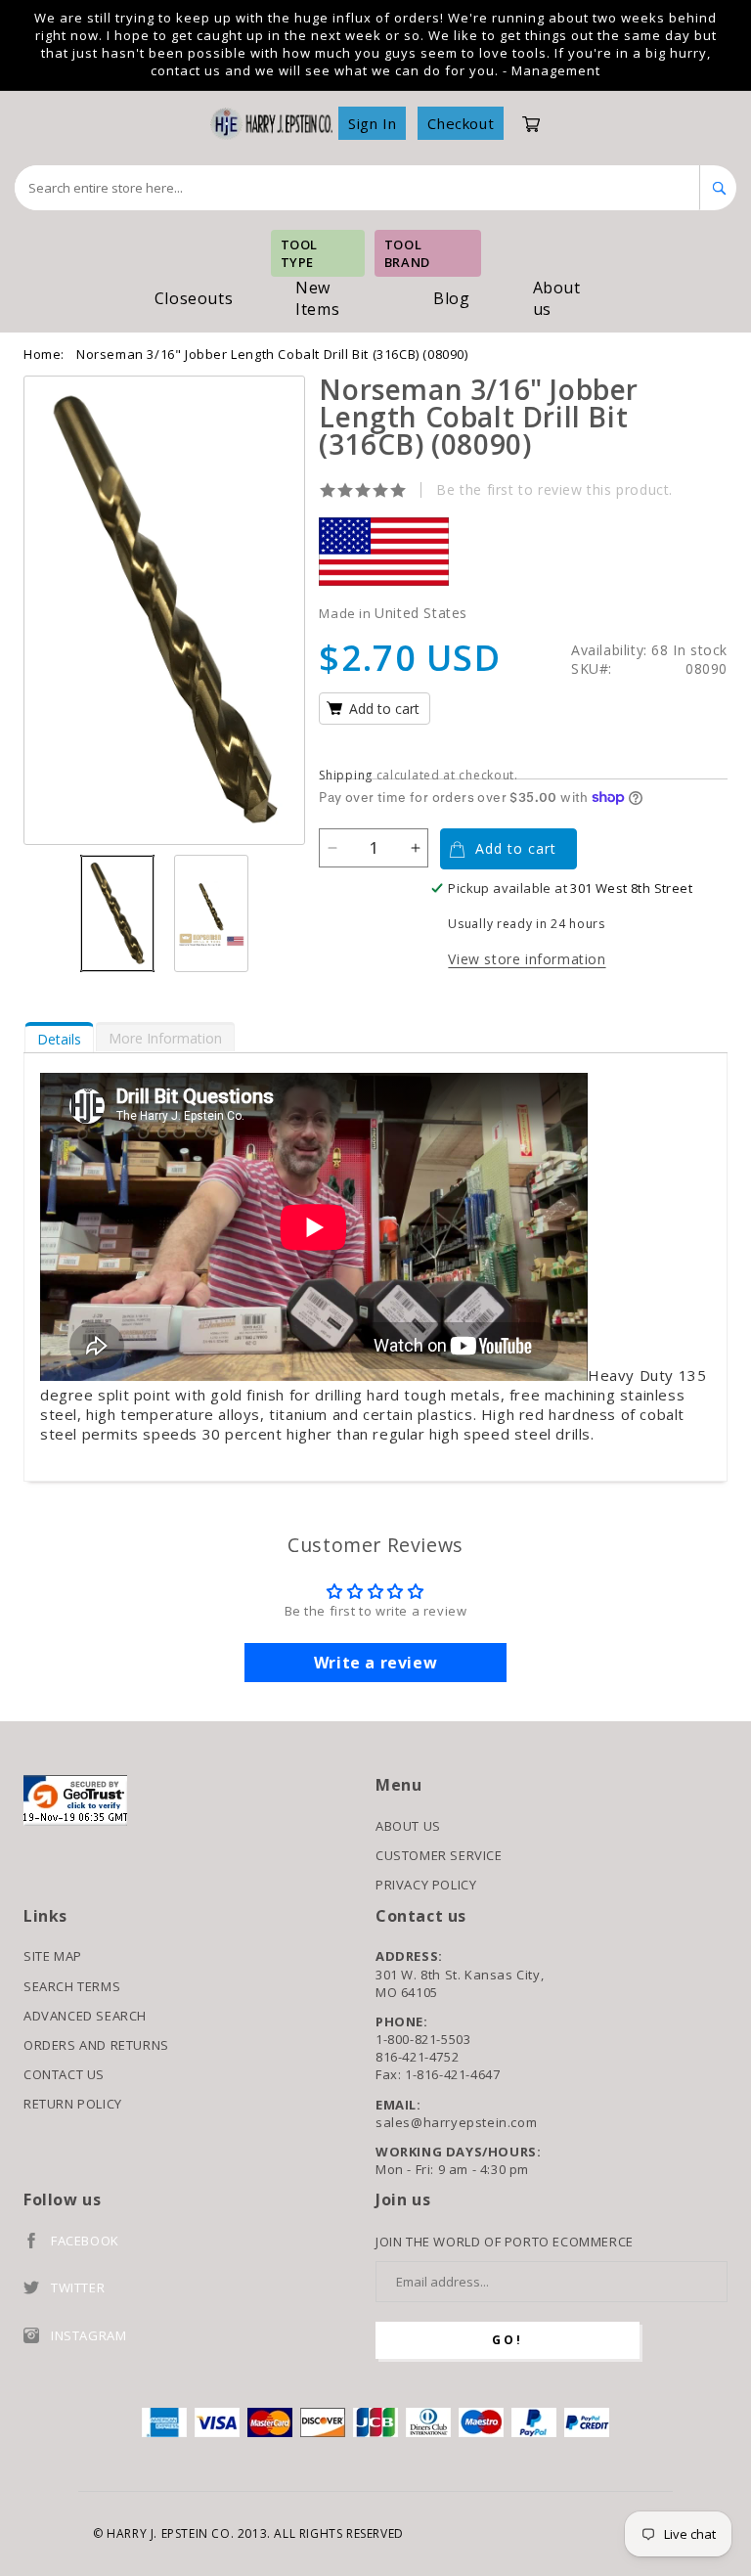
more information (165, 1038)
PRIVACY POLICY (426, 1885)
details (59, 1039)
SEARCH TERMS (72, 1986)
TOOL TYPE (299, 253)
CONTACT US (64, 2074)
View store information (527, 959)
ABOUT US (408, 1826)
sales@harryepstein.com (456, 2122)
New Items (317, 298)
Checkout (461, 123)
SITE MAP (53, 1956)
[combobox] (357, 188)
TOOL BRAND (407, 253)
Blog (451, 298)
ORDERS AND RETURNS (96, 2045)
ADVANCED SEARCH (85, 2016)
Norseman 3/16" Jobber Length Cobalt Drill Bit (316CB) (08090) (272, 354)
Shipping (346, 775)
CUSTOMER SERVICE (439, 1855)
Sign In (372, 123)
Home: (44, 354)
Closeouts (194, 298)
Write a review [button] (375, 1663)
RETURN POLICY (73, 2104)
